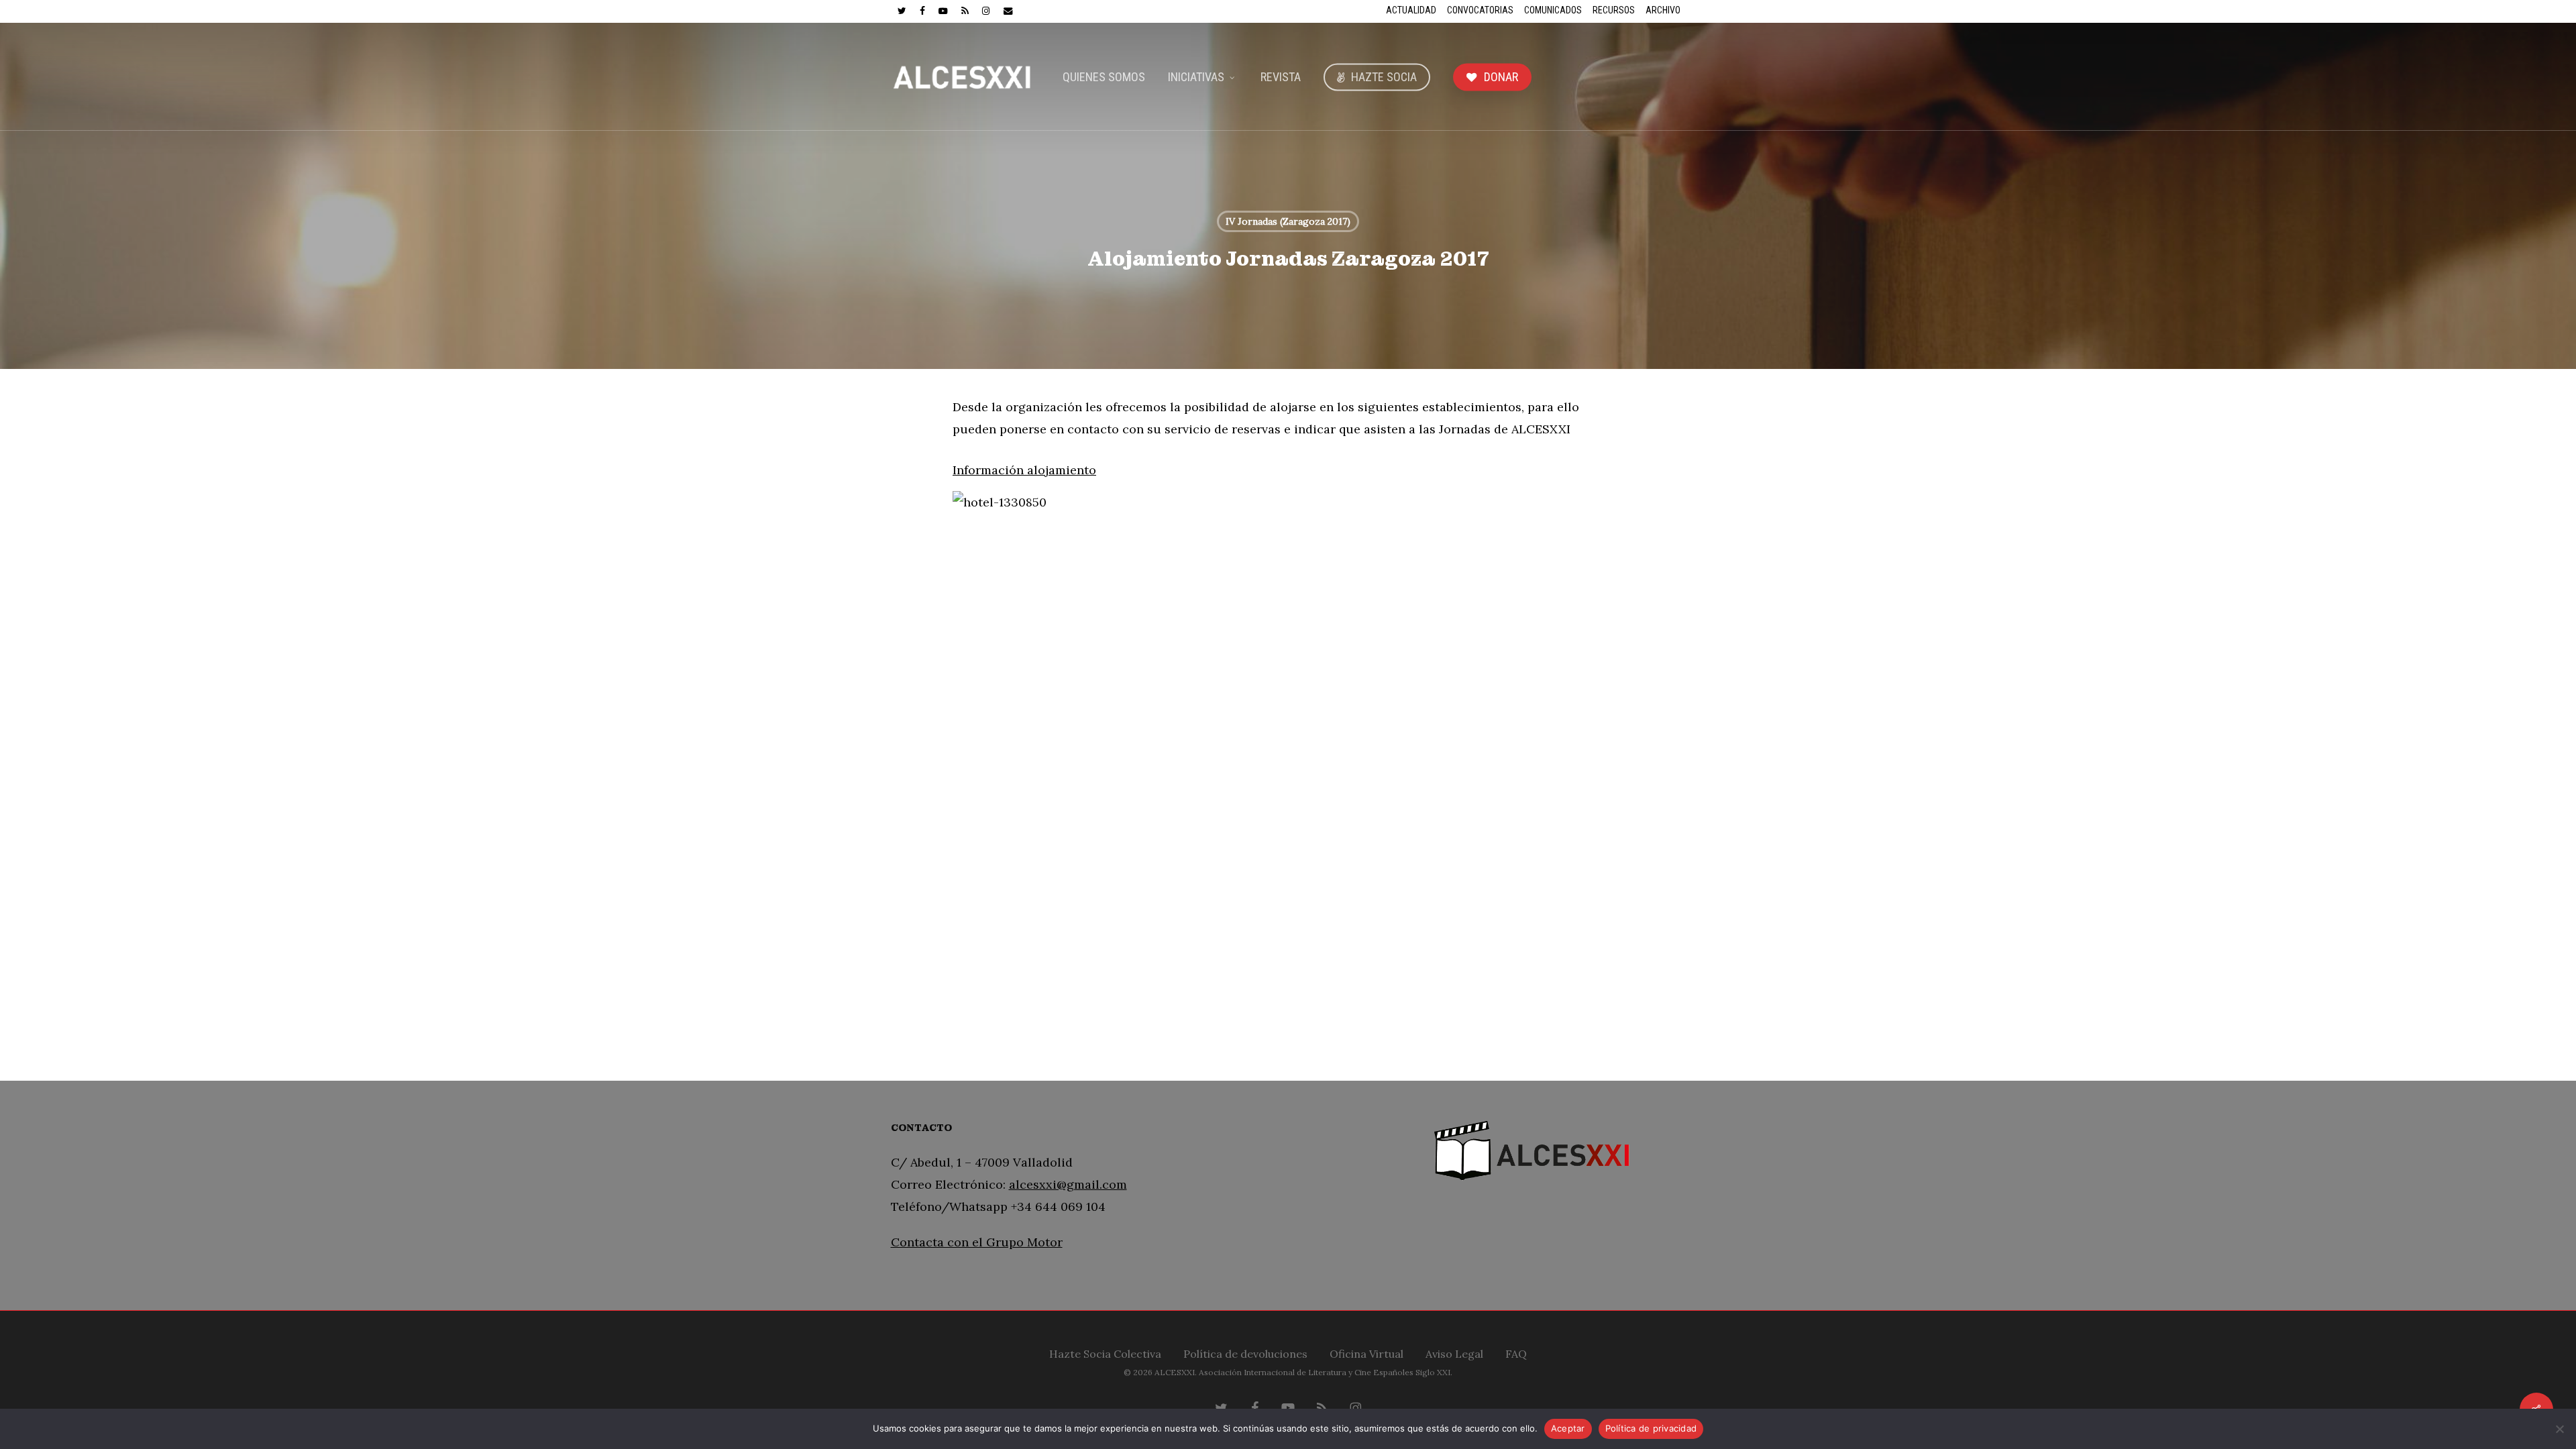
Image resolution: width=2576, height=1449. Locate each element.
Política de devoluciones (1245, 1352)
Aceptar (1568, 1428)
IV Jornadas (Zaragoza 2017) (1288, 221)
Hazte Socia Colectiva (1105, 1352)
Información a (993, 470)
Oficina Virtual (1366, 1352)
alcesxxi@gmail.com (1068, 1184)
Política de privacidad (1651, 1428)
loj (1041, 470)
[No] (2559, 1429)
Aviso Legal (1454, 1352)
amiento (1072, 470)
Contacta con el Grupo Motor (977, 1242)
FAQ (1516, 1352)
